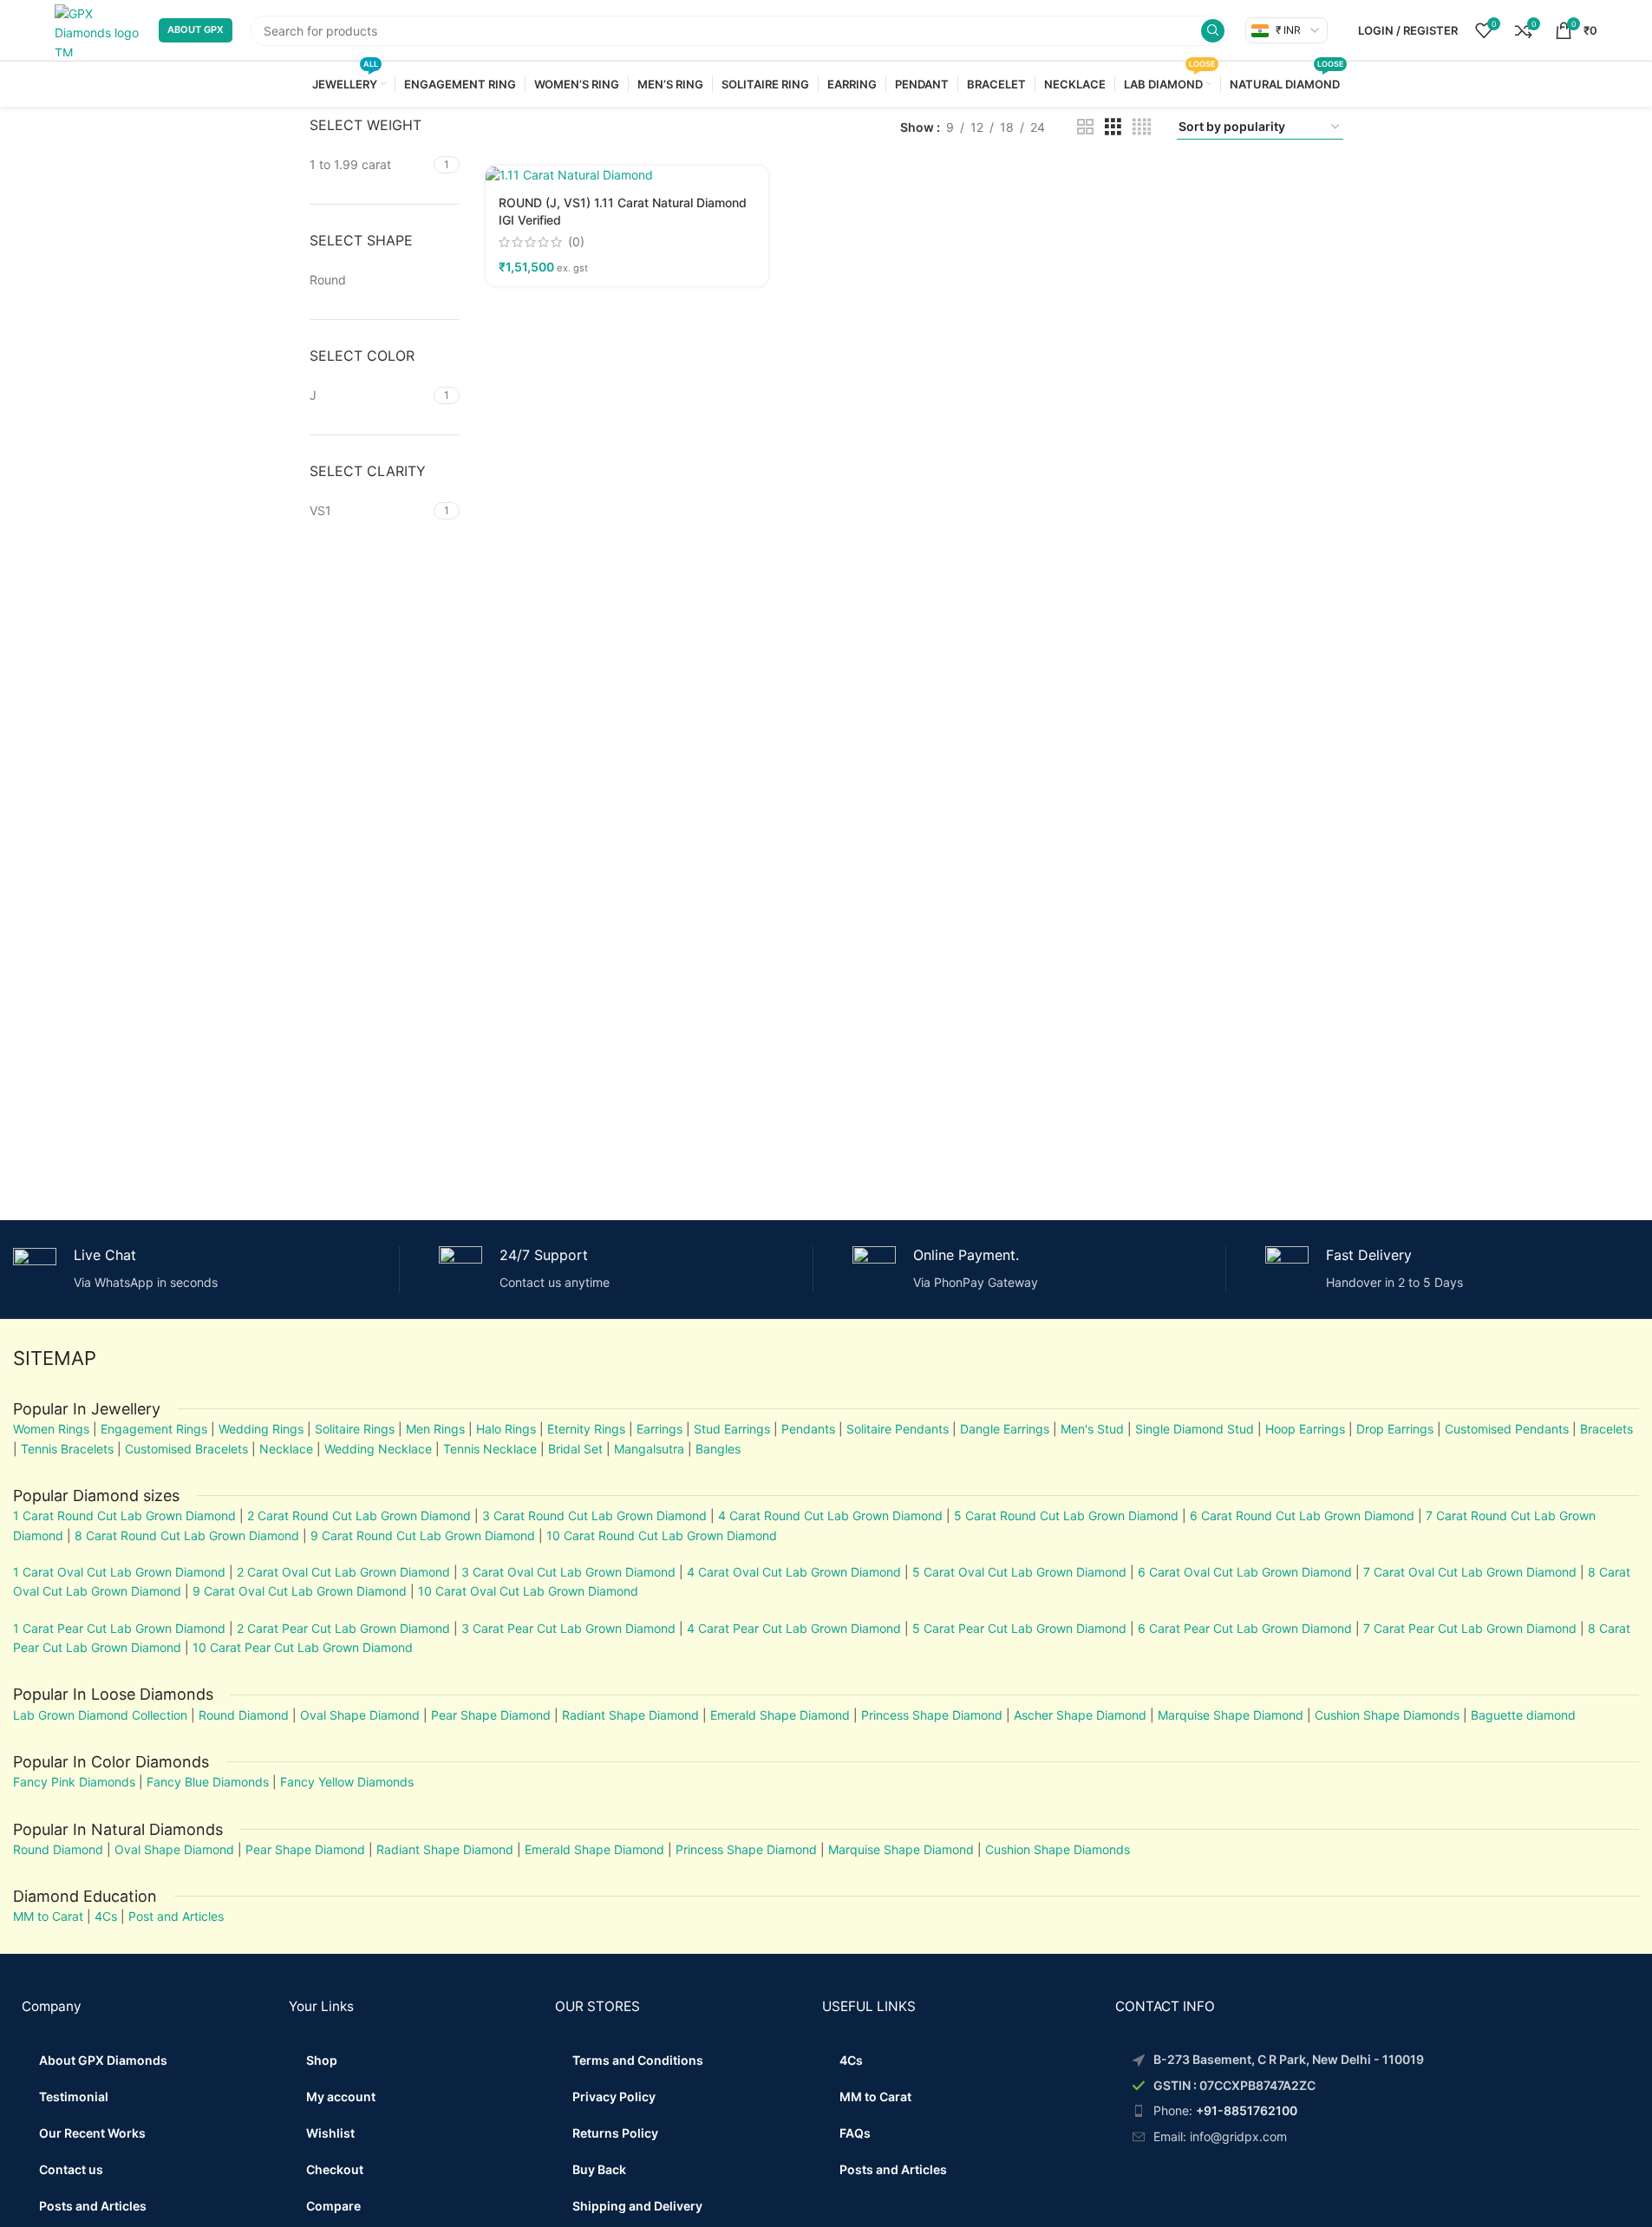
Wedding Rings (261, 1429)
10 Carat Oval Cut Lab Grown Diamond (528, 1591)
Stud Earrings (732, 1429)
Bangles (718, 1449)
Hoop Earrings (1305, 1429)
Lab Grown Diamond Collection (100, 1715)
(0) (576, 242)
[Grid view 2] (1085, 127)
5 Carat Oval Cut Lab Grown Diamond (1018, 1572)
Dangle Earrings (1005, 1429)
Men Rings (435, 1429)
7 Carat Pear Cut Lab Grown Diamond (1470, 1628)
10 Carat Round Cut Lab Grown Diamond (662, 1535)
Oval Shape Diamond (360, 1715)
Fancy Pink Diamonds (74, 1782)
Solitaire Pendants (898, 1429)
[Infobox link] (199, 1269)
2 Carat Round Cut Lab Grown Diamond (359, 1515)
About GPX (196, 29)
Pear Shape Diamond (491, 1715)
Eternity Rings (586, 1429)
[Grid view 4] (1142, 127)
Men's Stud (1092, 1429)
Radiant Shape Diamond (630, 1715)
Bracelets (1606, 1429)
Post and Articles (176, 1916)
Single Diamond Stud (1195, 1429)
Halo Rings (506, 1429)
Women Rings (51, 1429)
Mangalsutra (649, 1449)
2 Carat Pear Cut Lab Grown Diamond (343, 1628)
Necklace (286, 1449)
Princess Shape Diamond (932, 1715)
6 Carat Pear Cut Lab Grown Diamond (1245, 1628)
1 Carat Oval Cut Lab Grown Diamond (119, 1572)
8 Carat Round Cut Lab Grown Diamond (187, 1535)
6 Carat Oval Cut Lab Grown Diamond (1245, 1572)
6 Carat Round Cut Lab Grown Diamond (1302, 1515)
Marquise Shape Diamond (1231, 1715)
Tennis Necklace (490, 1449)
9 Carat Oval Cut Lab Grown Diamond (300, 1591)
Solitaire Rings (355, 1429)
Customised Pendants (1507, 1429)
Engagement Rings (154, 1429)
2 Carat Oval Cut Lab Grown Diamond (343, 1572)
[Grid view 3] (1113, 127)
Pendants (808, 1429)
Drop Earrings (1395, 1429)
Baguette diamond (1523, 1715)
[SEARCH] (1213, 31)
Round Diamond (244, 1715)
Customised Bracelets (185, 1449)
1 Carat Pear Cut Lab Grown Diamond (119, 1628)
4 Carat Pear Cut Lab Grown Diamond (794, 1628)
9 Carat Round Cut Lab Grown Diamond (423, 1535)
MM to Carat (48, 1916)
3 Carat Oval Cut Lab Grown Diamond (568, 1572)
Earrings (659, 1429)
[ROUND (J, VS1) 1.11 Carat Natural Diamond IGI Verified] (627, 175)
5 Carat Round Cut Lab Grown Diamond (1066, 1515)
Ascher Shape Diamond (1080, 1715)
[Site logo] (98, 29)
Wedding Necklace (378, 1449)
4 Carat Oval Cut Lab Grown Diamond (794, 1572)
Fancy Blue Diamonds (208, 1782)
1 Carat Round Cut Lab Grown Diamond (124, 1515)
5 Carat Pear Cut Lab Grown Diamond (1019, 1628)
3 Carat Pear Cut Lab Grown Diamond (568, 1628)
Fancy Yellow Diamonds (347, 1782)
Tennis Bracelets (65, 1449)
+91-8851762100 (1247, 2110)
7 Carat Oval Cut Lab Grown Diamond (1470, 1572)
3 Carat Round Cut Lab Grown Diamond (594, 1515)
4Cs (106, 1916)
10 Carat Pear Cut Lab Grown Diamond (303, 1647)
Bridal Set (575, 1449)
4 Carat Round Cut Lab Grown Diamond (830, 1515)
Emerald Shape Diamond (780, 1715)
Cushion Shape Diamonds (1387, 1715)
